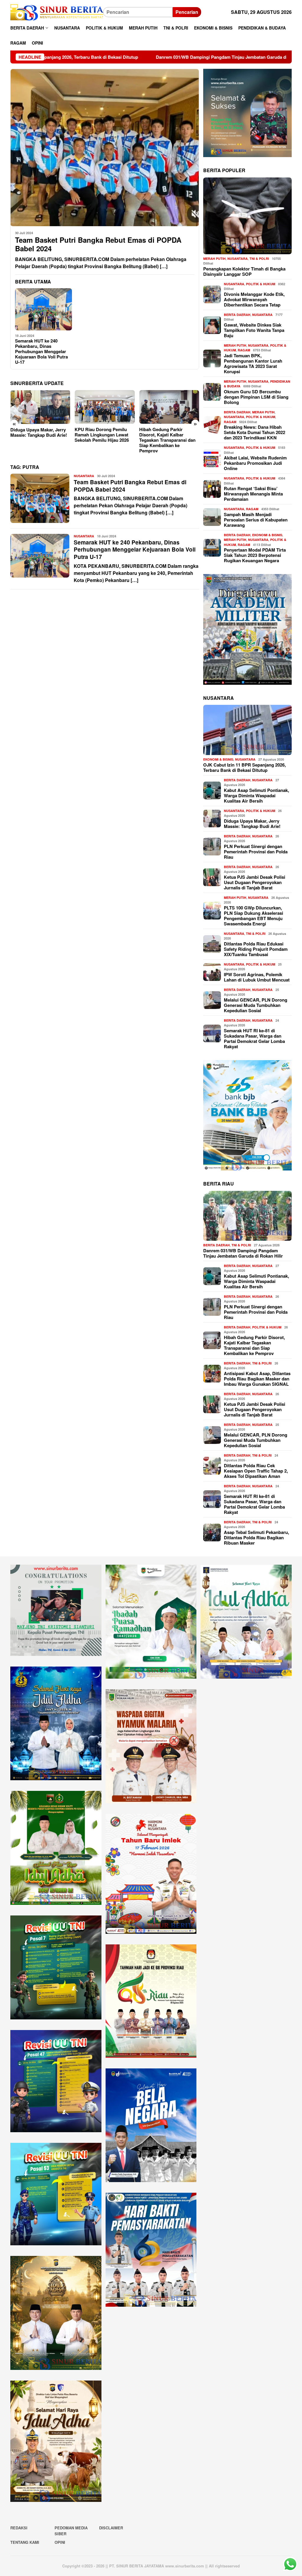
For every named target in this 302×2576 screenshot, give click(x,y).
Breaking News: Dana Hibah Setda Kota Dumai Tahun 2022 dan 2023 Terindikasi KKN (255, 432)
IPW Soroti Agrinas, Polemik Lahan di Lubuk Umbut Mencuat (168, 435)
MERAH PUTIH (214, 259)
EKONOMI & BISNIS (267, 535)
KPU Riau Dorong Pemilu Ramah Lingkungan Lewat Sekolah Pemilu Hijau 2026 (37, 435)
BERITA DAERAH (237, 315)
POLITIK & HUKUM (261, 284)
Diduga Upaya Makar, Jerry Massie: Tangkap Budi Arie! (252, 824)
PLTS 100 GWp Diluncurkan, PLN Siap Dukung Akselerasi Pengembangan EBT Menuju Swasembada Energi (253, 916)
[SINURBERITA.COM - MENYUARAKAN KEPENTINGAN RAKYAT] (57, 12)
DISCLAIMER (111, 2528)
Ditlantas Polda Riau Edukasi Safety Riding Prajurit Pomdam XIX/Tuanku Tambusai (256, 949)
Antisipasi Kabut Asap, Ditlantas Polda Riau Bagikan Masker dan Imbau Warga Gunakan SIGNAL (257, 1379)
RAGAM (244, 350)
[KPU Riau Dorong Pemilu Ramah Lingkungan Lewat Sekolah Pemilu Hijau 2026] (40, 407)
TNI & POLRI (259, 259)
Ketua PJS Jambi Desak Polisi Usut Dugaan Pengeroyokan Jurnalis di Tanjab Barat (255, 882)
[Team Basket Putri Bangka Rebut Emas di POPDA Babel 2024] (105, 148)
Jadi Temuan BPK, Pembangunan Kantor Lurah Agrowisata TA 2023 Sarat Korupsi (253, 363)
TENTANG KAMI (25, 2542)
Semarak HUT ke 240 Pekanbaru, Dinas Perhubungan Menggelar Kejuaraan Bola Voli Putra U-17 (41, 351)
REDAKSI (19, 2528)
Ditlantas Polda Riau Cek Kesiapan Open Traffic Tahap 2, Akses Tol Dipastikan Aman (256, 1471)
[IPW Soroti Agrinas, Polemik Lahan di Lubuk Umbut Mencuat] (169, 407)
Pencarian (187, 12)
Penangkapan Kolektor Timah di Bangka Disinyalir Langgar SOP (244, 271)
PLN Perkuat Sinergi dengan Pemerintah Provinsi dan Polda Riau (256, 852)
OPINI (60, 2542)
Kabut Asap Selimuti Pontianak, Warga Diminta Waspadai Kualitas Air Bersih (256, 795)
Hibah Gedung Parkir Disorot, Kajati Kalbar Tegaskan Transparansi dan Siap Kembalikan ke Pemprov (103, 440)
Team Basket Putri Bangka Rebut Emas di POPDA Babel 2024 (98, 244)
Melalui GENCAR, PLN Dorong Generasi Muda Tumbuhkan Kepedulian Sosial (256, 1005)
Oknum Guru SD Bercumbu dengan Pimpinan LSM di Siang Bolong (256, 397)
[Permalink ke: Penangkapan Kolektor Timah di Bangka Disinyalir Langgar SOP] (247, 216)
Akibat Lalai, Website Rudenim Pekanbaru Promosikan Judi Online (255, 463)
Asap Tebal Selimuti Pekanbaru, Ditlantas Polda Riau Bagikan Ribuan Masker (256, 1538)
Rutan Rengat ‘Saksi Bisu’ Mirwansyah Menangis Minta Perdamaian (253, 494)
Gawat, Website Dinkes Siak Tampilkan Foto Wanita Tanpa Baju (254, 330)
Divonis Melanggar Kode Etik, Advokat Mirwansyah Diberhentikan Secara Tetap (254, 299)
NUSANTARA (84, 476)
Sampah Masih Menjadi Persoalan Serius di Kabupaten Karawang (256, 520)
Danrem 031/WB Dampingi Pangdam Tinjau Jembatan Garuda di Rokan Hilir (107, 57)
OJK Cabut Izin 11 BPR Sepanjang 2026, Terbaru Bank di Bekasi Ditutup (244, 767)
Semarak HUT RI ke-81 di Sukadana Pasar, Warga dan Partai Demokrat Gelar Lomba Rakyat (254, 1038)
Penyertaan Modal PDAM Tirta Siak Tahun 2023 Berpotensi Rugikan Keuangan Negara (255, 555)
